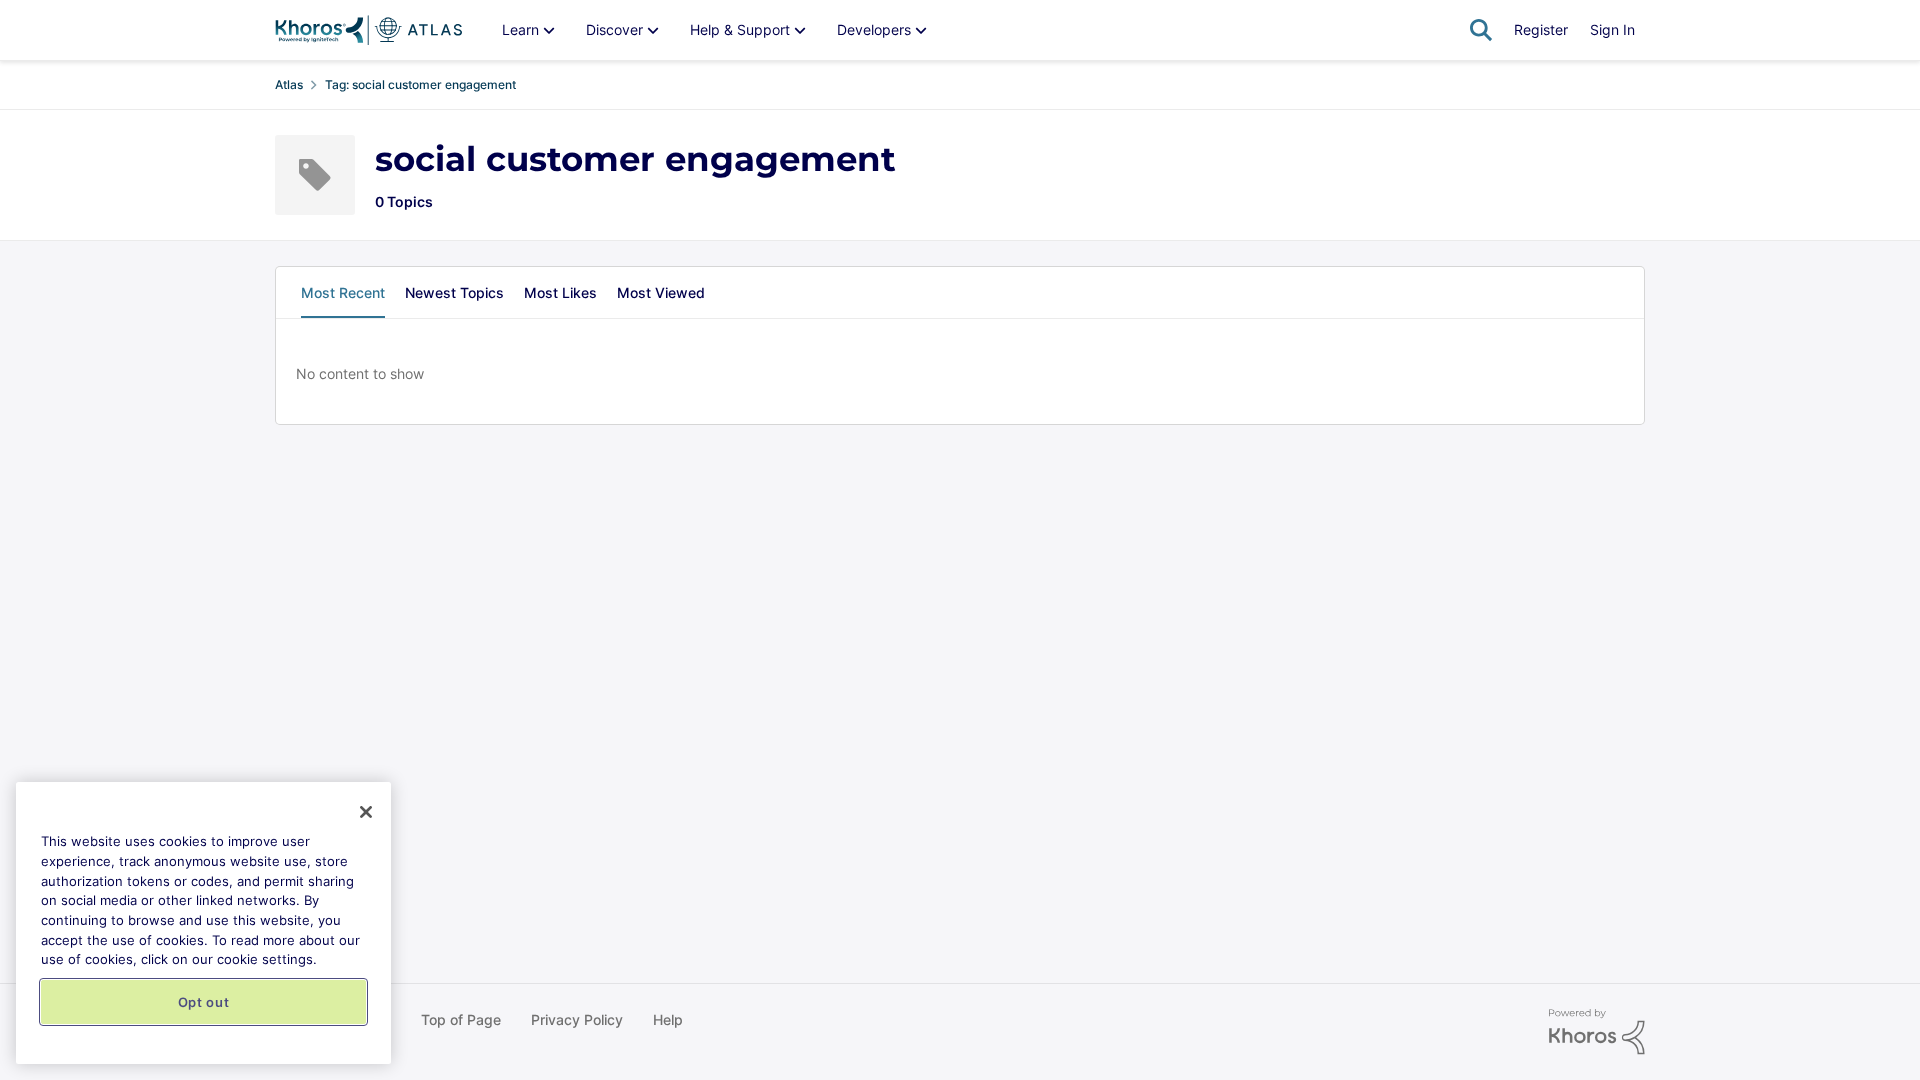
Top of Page (461, 1019)
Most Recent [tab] (343, 292)
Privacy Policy (577, 1019)
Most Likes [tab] (560, 292)
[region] (203, 923)
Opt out (204, 1002)
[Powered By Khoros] (1597, 1032)
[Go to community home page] (368, 30)
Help (668, 1019)
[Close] (366, 812)
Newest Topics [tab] (454, 292)
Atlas (289, 84)
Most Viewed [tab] (661, 292)
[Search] (1481, 30)
